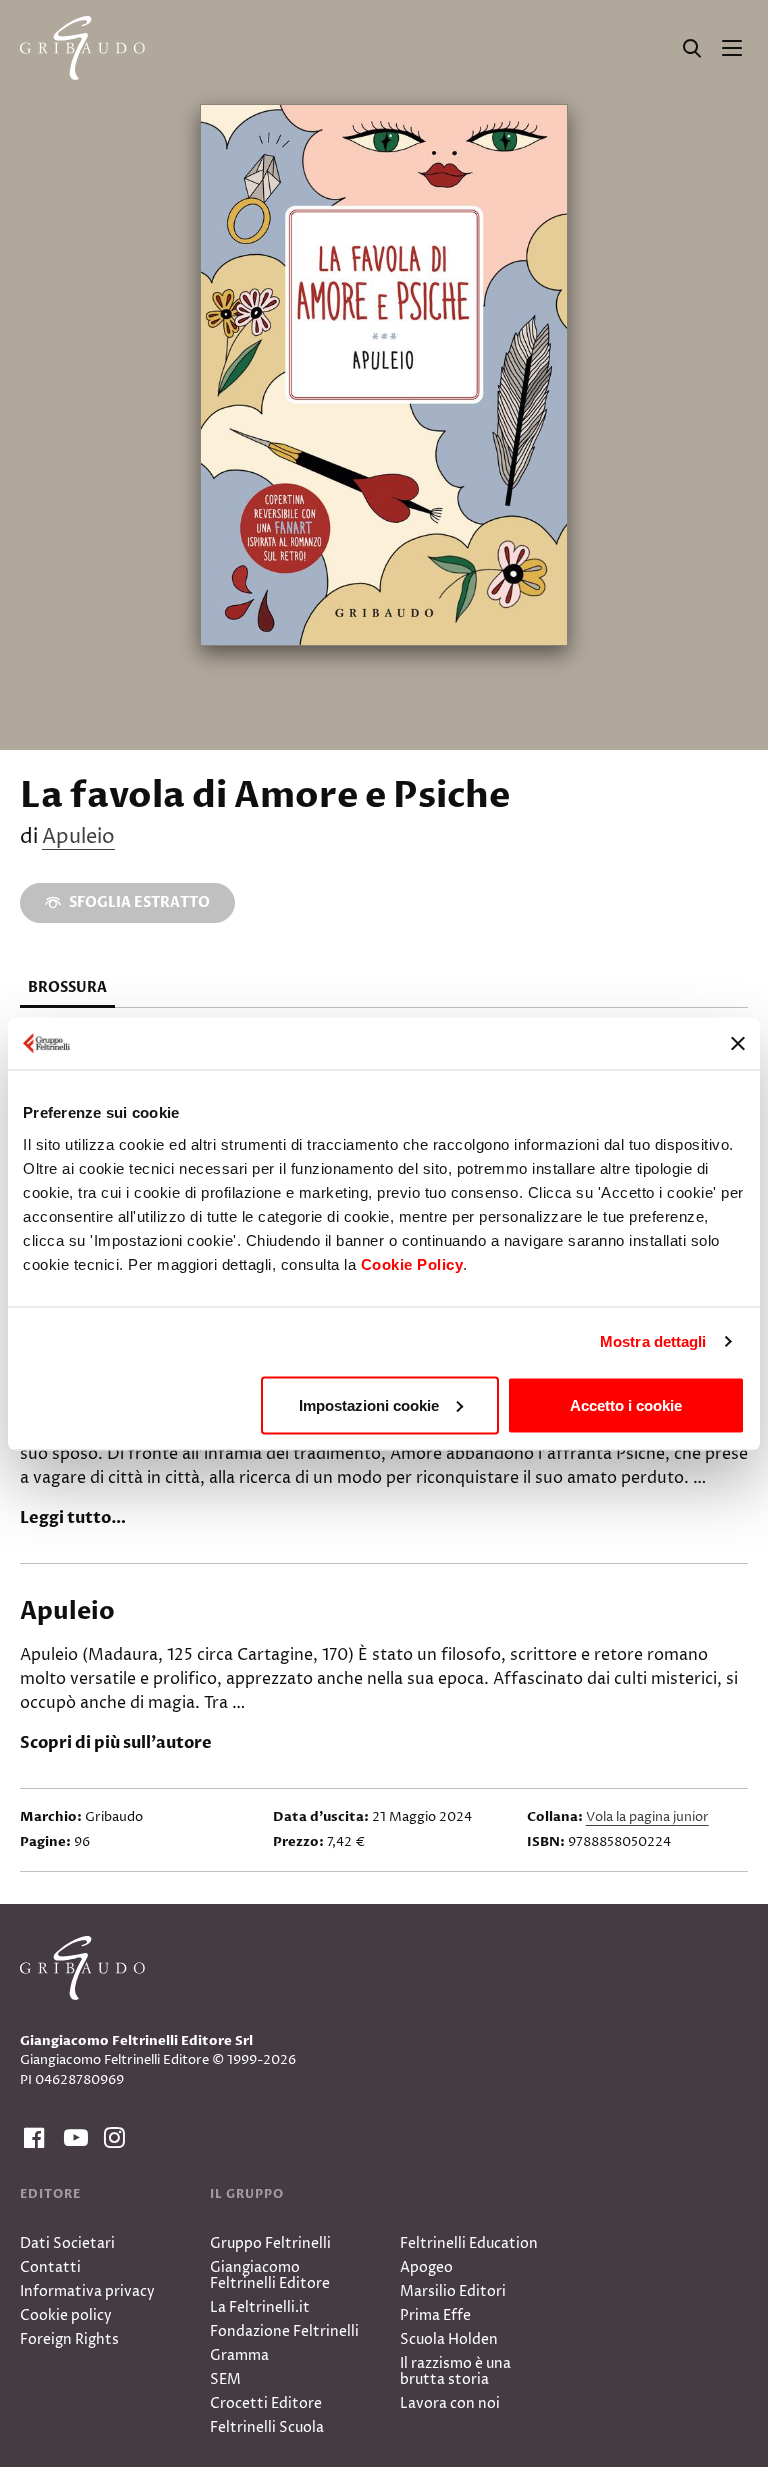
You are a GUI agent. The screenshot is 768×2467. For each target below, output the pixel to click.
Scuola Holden (449, 2339)
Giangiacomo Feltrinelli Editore (270, 2275)
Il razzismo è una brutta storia (455, 2371)
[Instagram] (112, 2138)
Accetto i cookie (626, 1404)
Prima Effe (435, 2315)
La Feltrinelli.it (260, 2307)
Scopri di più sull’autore (116, 1743)
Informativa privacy (87, 2291)
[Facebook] (32, 2138)
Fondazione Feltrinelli (284, 2331)
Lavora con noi (450, 2403)
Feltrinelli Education (469, 2243)
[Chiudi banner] (738, 1043)
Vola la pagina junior (647, 1817)
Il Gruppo (247, 2194)
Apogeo (426, 2267)
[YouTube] (72, 2138)
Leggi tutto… (73, 1518)
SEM (225, 2379)
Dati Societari (67, 2243)
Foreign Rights (69, 2339)
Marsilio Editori (453, 2291)
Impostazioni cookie (369, 1404)
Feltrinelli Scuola (267, 2427)
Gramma (239, 2355)
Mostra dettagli (653, 1341)
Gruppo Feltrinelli (270, 2243)
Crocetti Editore (266, 2403)
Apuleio (78, 837)
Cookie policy (66, 2315)
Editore (50, 2194)
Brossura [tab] (67, 987)
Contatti (50, 2267)
